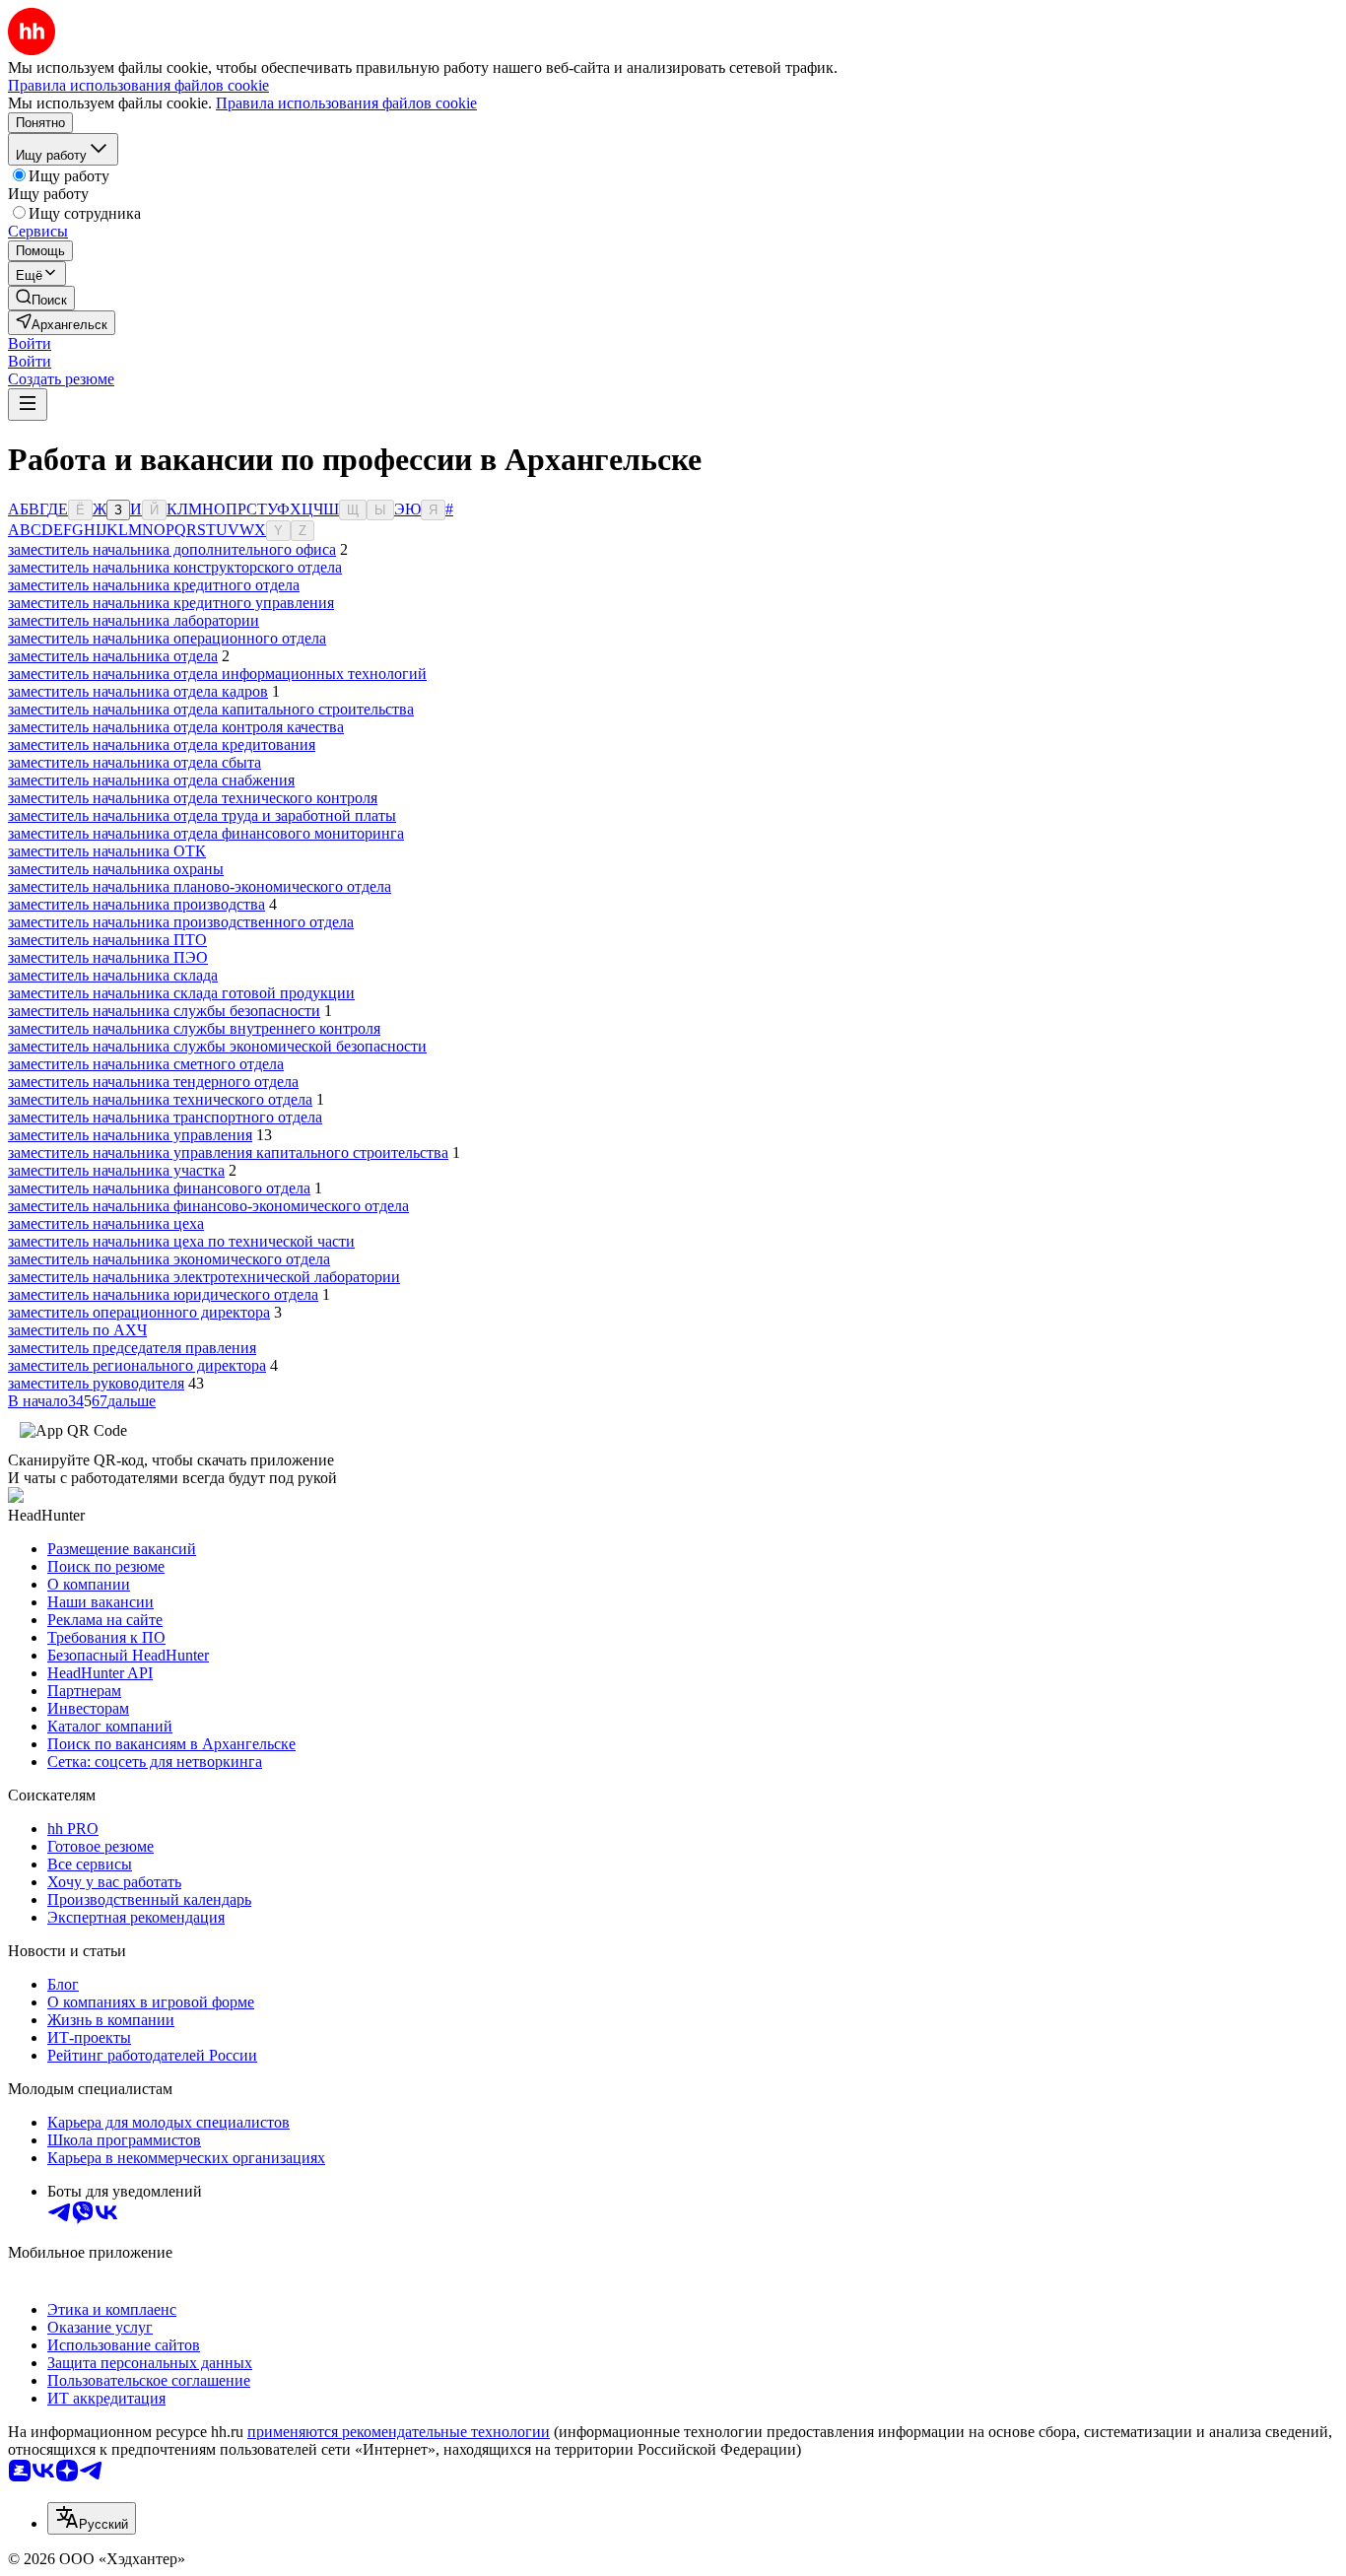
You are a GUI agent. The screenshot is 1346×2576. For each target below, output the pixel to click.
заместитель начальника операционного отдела (167, 638)
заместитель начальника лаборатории (134, 620)
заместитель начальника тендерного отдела (153, 1082)
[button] (30, 343)
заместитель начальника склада (113, 975)
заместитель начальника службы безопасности (164, 1011)
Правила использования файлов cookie (346, 103)
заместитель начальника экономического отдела (169, 1259)
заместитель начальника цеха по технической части (181, 1241)
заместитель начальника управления (130, 1135)
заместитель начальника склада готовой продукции (181, 993)
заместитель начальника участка (116, 1170)
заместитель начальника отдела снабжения (151, 780)
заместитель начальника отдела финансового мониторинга (206, 833)
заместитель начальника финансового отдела (159, 1188)
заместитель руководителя (96, 1383)
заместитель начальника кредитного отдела (154, 585)
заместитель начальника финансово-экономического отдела (208, 1206)
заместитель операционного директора (139, 1312)
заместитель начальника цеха (106, 1223)
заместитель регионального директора (137, 1365)
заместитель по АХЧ (77, 1330)
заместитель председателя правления (132, 1348)
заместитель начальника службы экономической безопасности (217, 1046)
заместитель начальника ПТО (107, 940)
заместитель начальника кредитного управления (171, 603)
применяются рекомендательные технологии (399, 2432)
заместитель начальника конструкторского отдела (175, 567)
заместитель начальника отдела (113, 656)
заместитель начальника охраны (116, 869)
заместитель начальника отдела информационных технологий (217, 674)
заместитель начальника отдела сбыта (135, 762)
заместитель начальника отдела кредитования (162, 745)
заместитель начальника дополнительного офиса (172, 549)
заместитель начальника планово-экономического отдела (200, 886)
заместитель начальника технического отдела (160, 1099)
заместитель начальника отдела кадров (138, 691)
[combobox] (92, 2518)
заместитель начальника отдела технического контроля (193, 798)
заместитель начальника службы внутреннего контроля (194, 1028)
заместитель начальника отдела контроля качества (176, 727)
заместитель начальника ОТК (107, 851)
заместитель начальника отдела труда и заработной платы (202, 815)
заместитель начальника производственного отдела (181, 922)
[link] (41, 298)
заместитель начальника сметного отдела (146, 1064)
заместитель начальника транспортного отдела (165, 1117)
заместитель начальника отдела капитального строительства (211, 709)
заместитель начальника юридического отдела (163, 1294)
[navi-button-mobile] (28, 405)
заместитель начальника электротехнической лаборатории (204, 1277)
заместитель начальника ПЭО (108, 957)
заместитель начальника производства (136, 904)
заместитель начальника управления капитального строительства (228, 1152)
